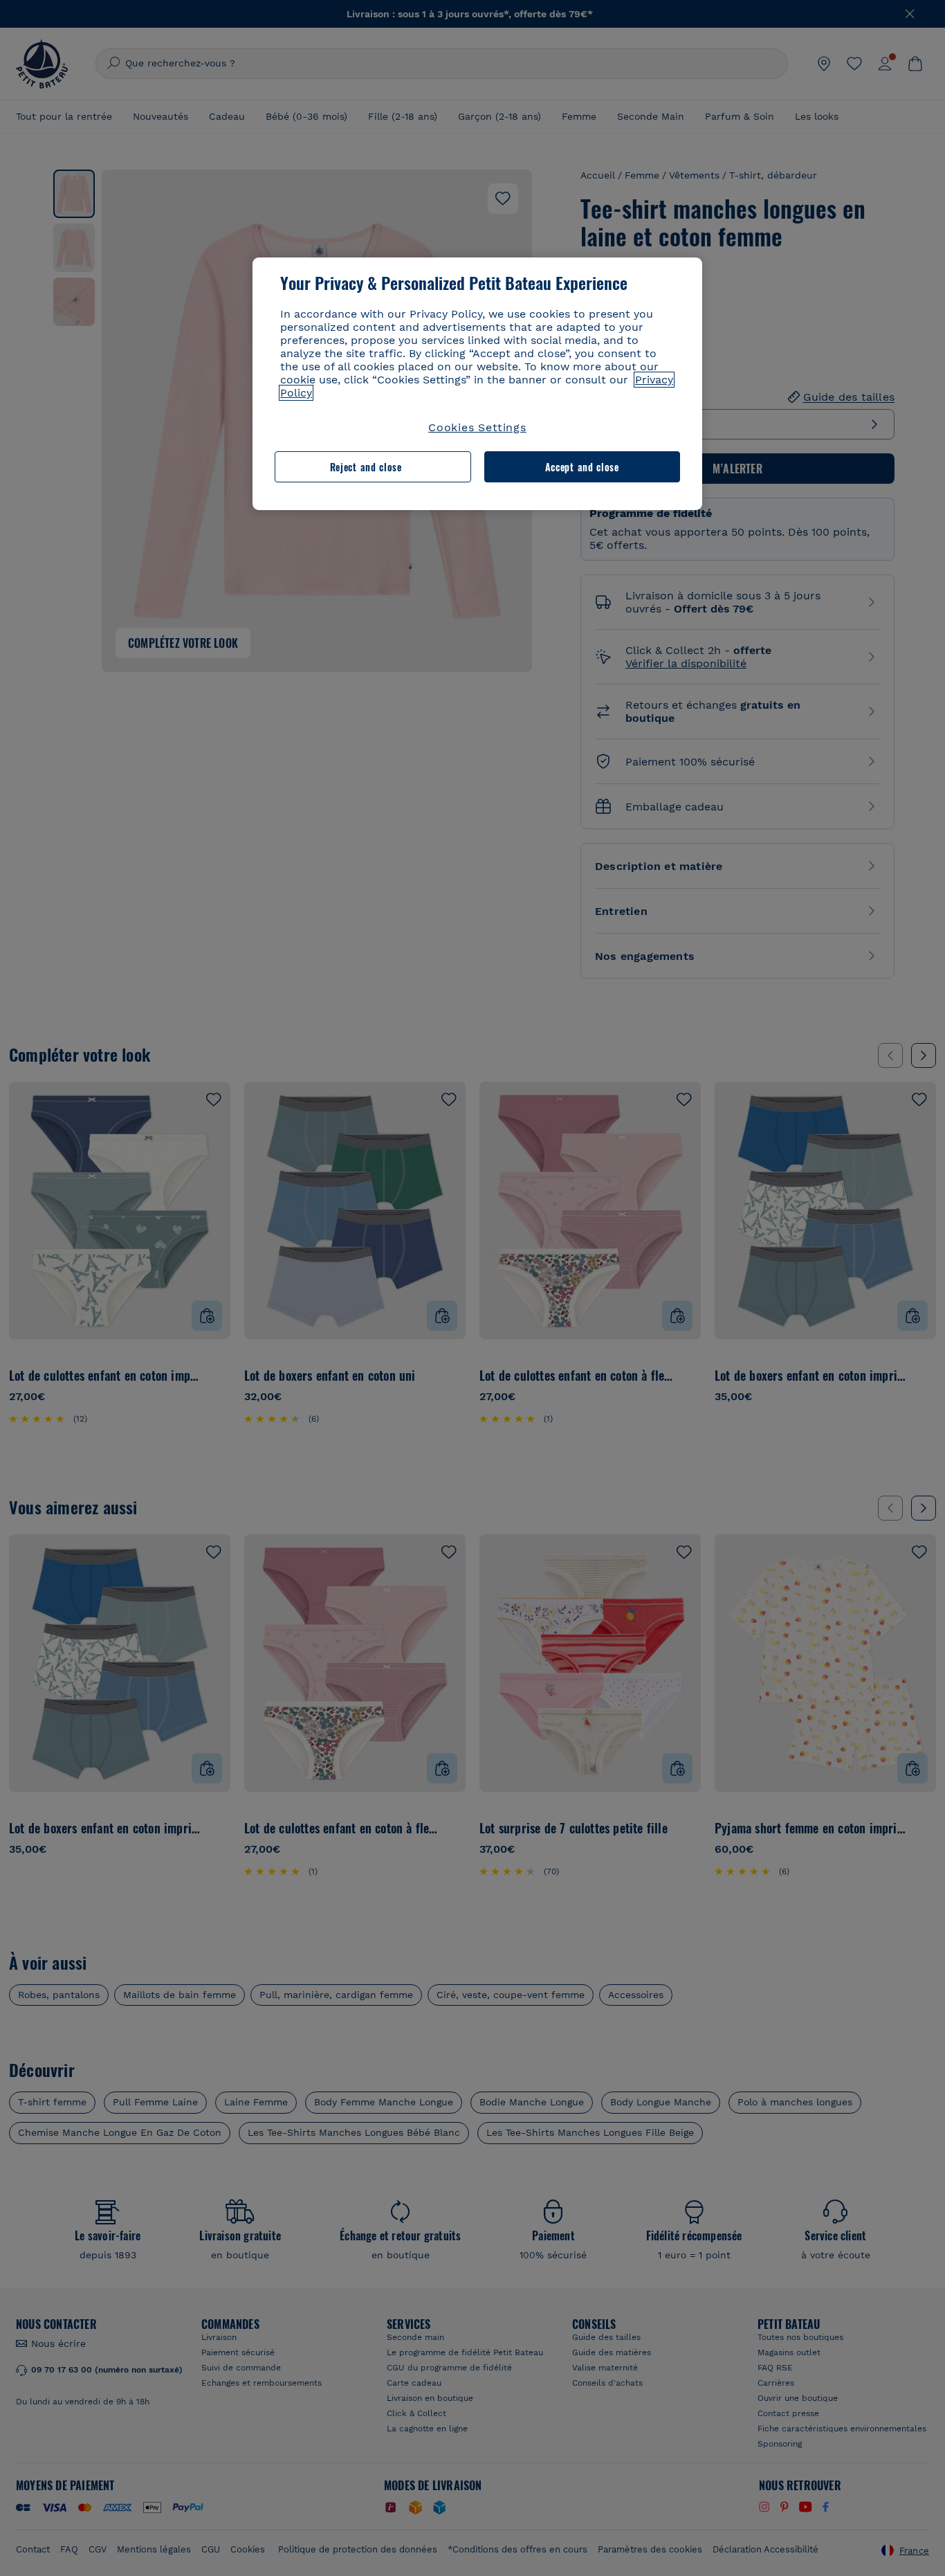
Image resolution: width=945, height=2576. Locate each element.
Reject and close (366, 467)
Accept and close (582, 467)
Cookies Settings (477, 427)
